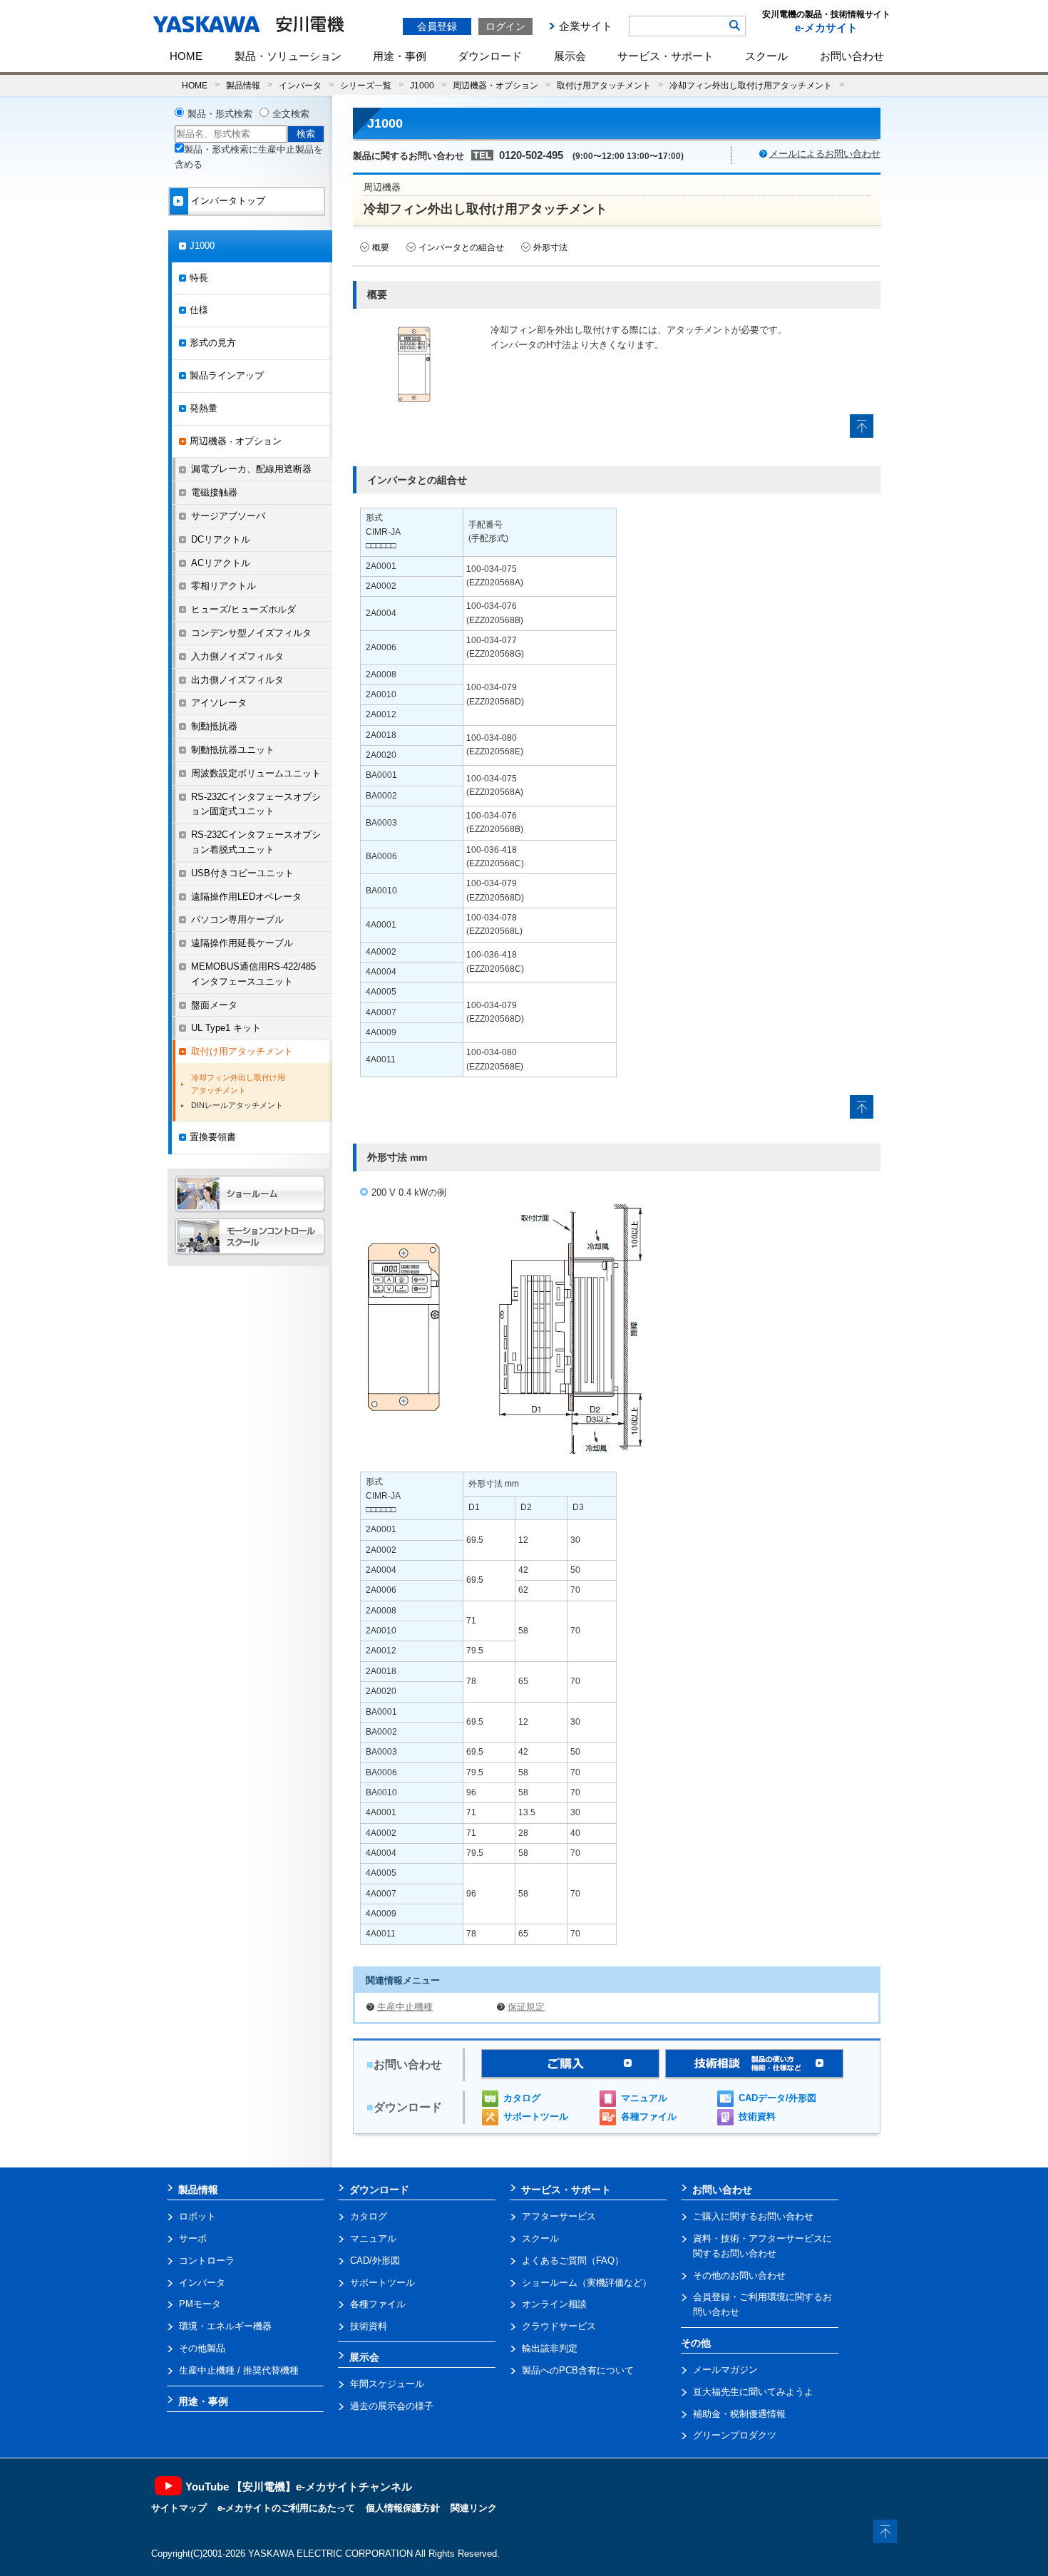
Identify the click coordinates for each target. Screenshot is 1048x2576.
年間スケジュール (387, 2384)
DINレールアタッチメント (237, 1105)
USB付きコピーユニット (242, 873)
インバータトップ (228, 201)
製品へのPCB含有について (578, 2370)
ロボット (197, 2216)
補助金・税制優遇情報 (739, 2414)
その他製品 (202, 2348)
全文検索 (291, 114)
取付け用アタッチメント (604, 85)
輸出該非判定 (550, 2348)
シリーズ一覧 (366, 85)
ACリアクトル (221, 563)
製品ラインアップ (227, 375)
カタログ (522, 2098)
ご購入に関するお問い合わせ (753, 2216)
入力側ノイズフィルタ (237, 656)
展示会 (570, 56)
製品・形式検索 (220, 114)
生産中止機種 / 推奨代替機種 (239, 2370)
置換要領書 (213, 1137)
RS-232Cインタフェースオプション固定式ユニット (256, 804)
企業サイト (586, 26)
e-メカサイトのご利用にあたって (286, 2508)
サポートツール (536, 2116)
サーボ (193, 2238)
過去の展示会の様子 (392, 2406)
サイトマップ (179, 2508)
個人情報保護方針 (403, 2508)
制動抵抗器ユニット (233, 750)
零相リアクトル (224, 586)
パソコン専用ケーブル (237, 919)
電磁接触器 (214, 492)
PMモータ (200, 2304)
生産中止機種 (405, 2007)
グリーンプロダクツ (735, 2435)
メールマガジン (725, 2370)
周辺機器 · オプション (236, 441)
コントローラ (207, 2261)
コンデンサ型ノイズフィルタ (251, 633)
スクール (766, 56)
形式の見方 (213, 343)
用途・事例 (400, 56)
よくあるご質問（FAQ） (573, 2261)
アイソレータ (219, 703)
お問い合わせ (852, 56)
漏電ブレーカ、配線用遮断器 (251, 469)
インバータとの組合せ (461, 247)
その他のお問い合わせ (739, 2275)
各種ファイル (649, 2116)
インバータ (300, 85)
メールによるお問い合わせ (825, 154)
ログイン (505, 26)
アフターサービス (559, 2216)
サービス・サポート (666, 56)
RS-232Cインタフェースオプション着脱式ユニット (256, 842)
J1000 (422, 85)
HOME (186, 56)
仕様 (199, 310)
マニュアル (644, 2098)
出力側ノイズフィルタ (237, 680)
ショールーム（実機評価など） (587, 2283)
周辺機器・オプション (495, 85)
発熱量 (204, 408)
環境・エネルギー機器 (225, 2326)
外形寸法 (550, 247)
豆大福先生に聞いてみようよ (753, 2392)
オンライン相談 (554, 2304)
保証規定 (526, 2007)
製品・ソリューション (288, 56)
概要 (381, 247)
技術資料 (757, 2116)
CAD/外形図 (375, 2261)
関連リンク (474, 2508)
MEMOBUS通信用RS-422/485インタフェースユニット (253, 974)
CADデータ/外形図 (777, 2098)
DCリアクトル (221, 539)
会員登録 (437, 26)
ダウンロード (490, 56)
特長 (199, 278)
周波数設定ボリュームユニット (256, 773)
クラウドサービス (559, 2326)
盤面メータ (214, 1005)
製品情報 (243, 85)
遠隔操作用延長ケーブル (242, 943)
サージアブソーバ (228, 516)
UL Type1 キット (226, 1028)
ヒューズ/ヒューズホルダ (243, 609)
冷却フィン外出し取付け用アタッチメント (751, 85)
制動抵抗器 (214, 726)
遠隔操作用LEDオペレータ (246, 897)
